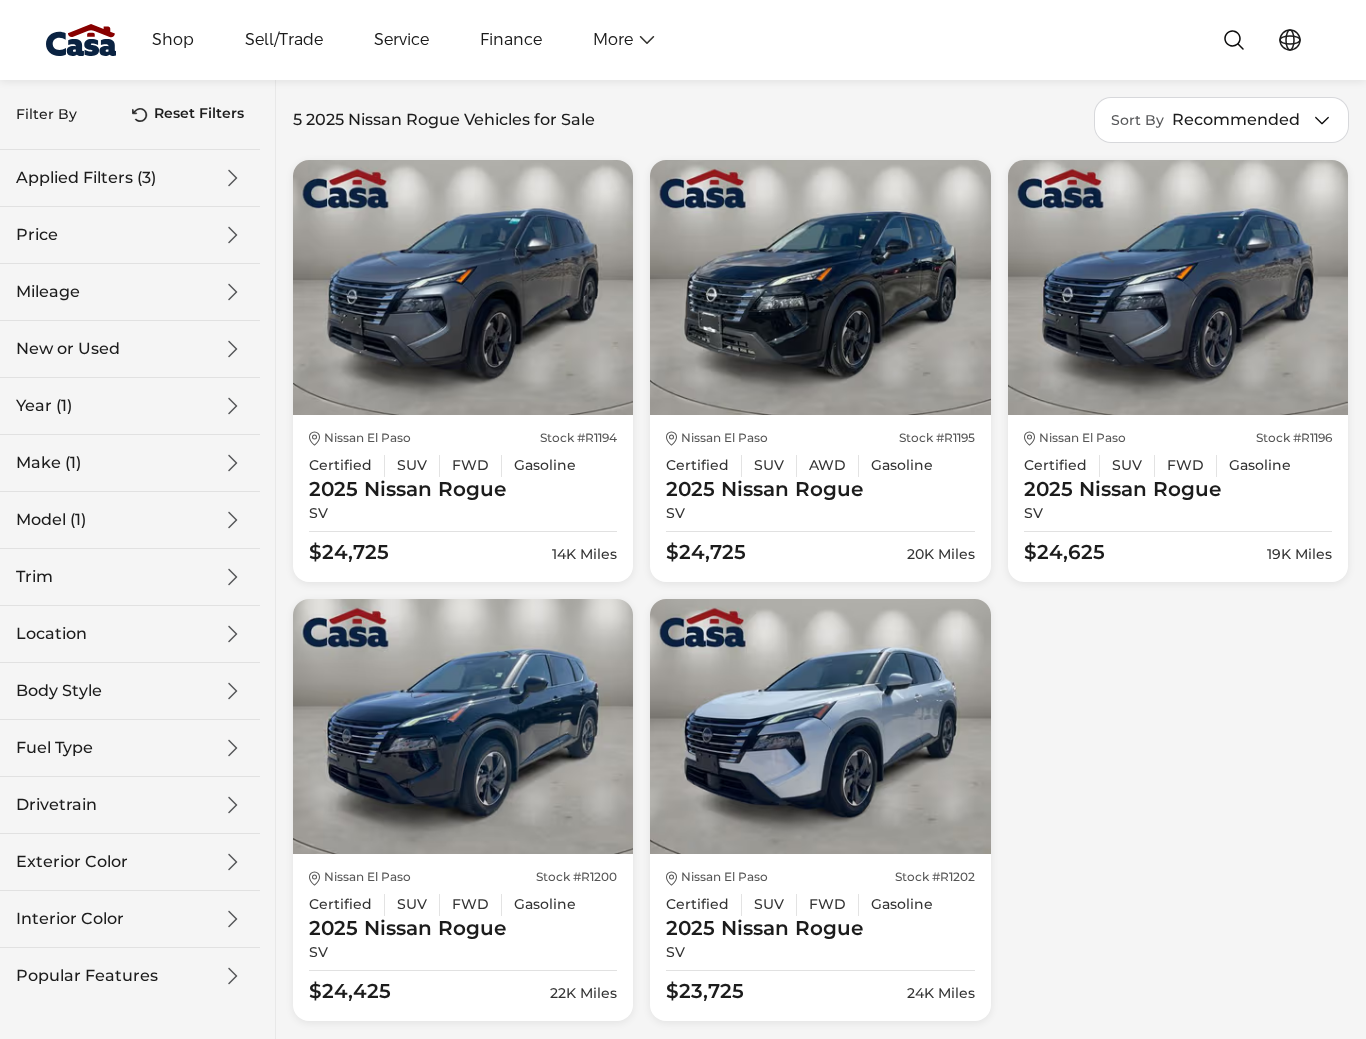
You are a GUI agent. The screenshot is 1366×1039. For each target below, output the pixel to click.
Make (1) (48, 463)
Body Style (59, 691)
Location (51, 634)
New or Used (68, 349)
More (613, 40)
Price (37, 235)
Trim (34, 577)
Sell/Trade (284, 40)
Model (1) (51, 520)
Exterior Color (72, 862)
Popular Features (87, 976)
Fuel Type (54, 748)
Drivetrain (56, 805)
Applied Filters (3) (86, 178)
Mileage (48, 292)
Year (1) (44, 406)
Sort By (1137, 120)
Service (401, 40)
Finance (511, 40)
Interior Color (70, 919)
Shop (173, 40)
